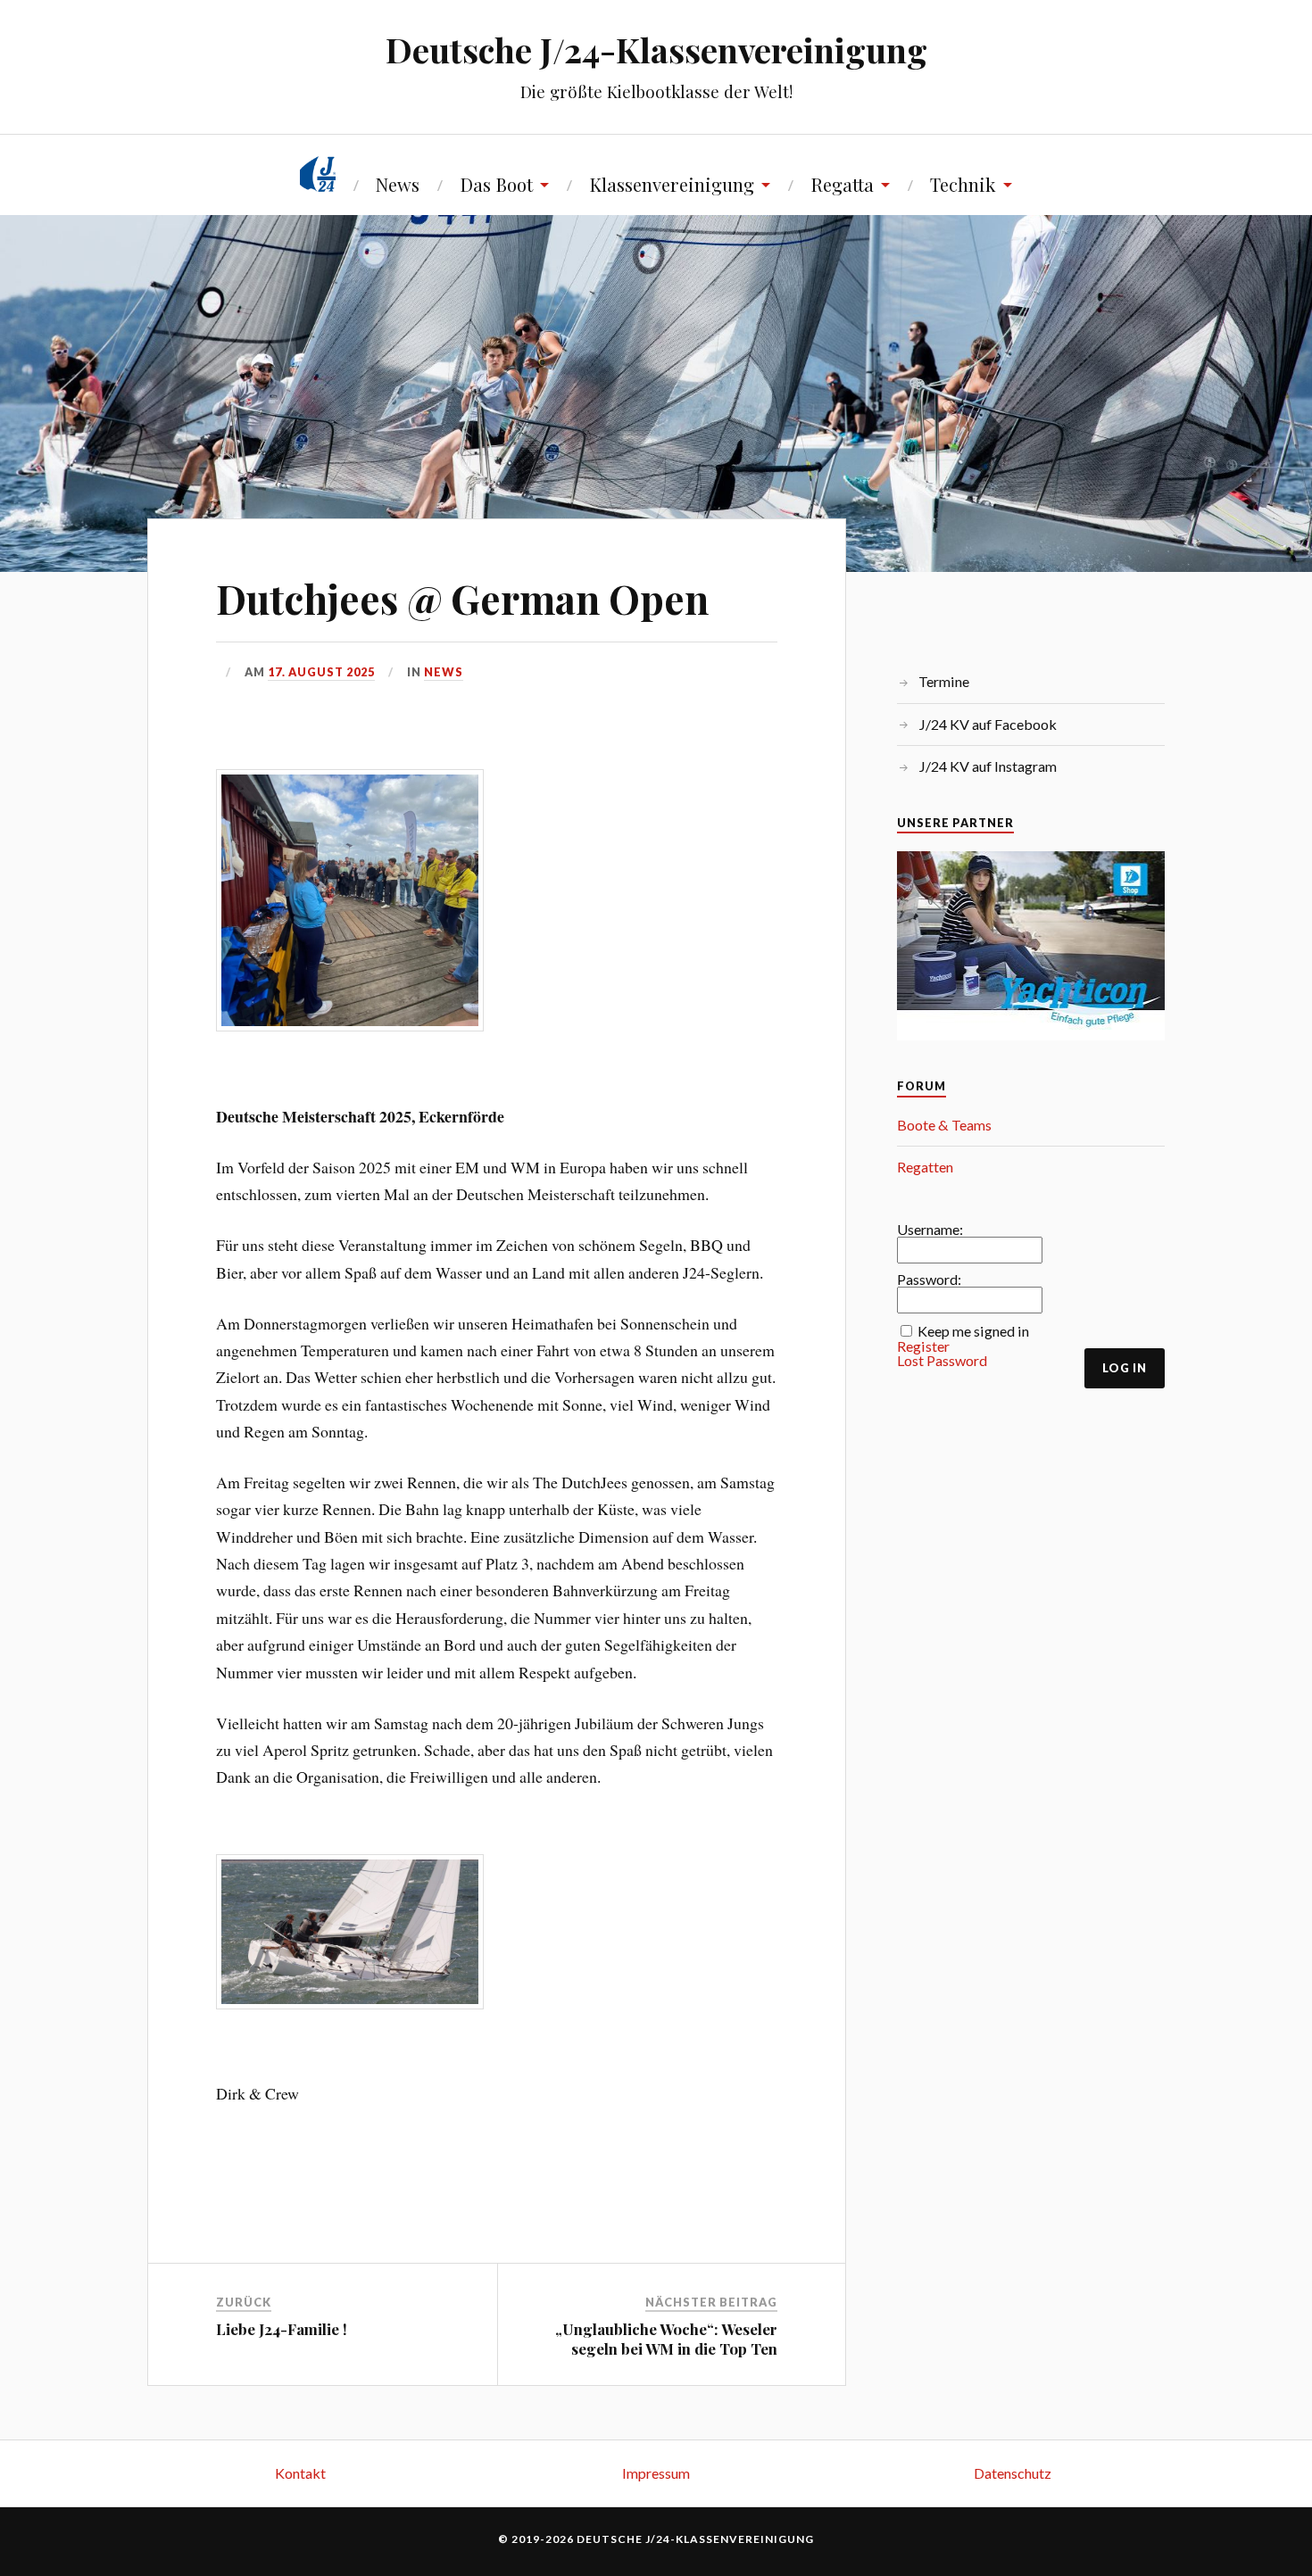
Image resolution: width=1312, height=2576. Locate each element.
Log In (1125, 1368)
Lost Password (942, 1361)
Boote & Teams (944, 1125)
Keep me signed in (973, 1331)
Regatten (925, 1167)
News (398, 184)
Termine (944, 681)
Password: (929, 1280)
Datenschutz (1013, 2473)
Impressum (656, 2473)
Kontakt (300, 2473)
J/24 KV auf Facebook (988, 724)
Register (923, 1346)
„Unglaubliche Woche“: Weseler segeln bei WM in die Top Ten (666, 2339)
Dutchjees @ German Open (462, 598)
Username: (930, 1230)
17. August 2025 (321, 672)
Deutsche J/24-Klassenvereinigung (656, 50)
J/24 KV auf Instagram (988, 766)
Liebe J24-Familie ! (282, 2329)
